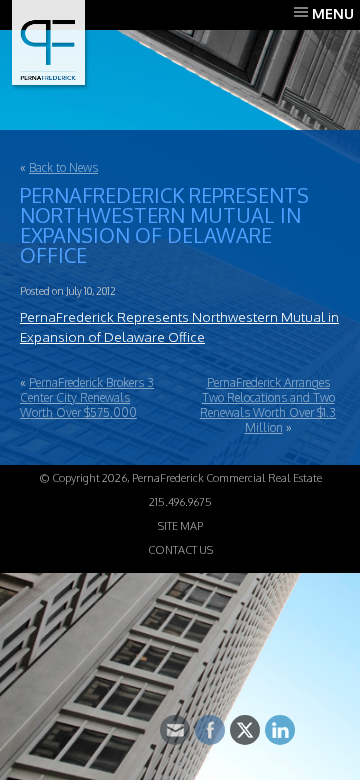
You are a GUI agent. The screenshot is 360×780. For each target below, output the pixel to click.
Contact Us (180, 550)
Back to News (63, 167)
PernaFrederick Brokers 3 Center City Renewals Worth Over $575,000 (87, 397)
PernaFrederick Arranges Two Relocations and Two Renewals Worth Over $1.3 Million (268, 405)
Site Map (180, 526)
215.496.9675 (180, 502)
